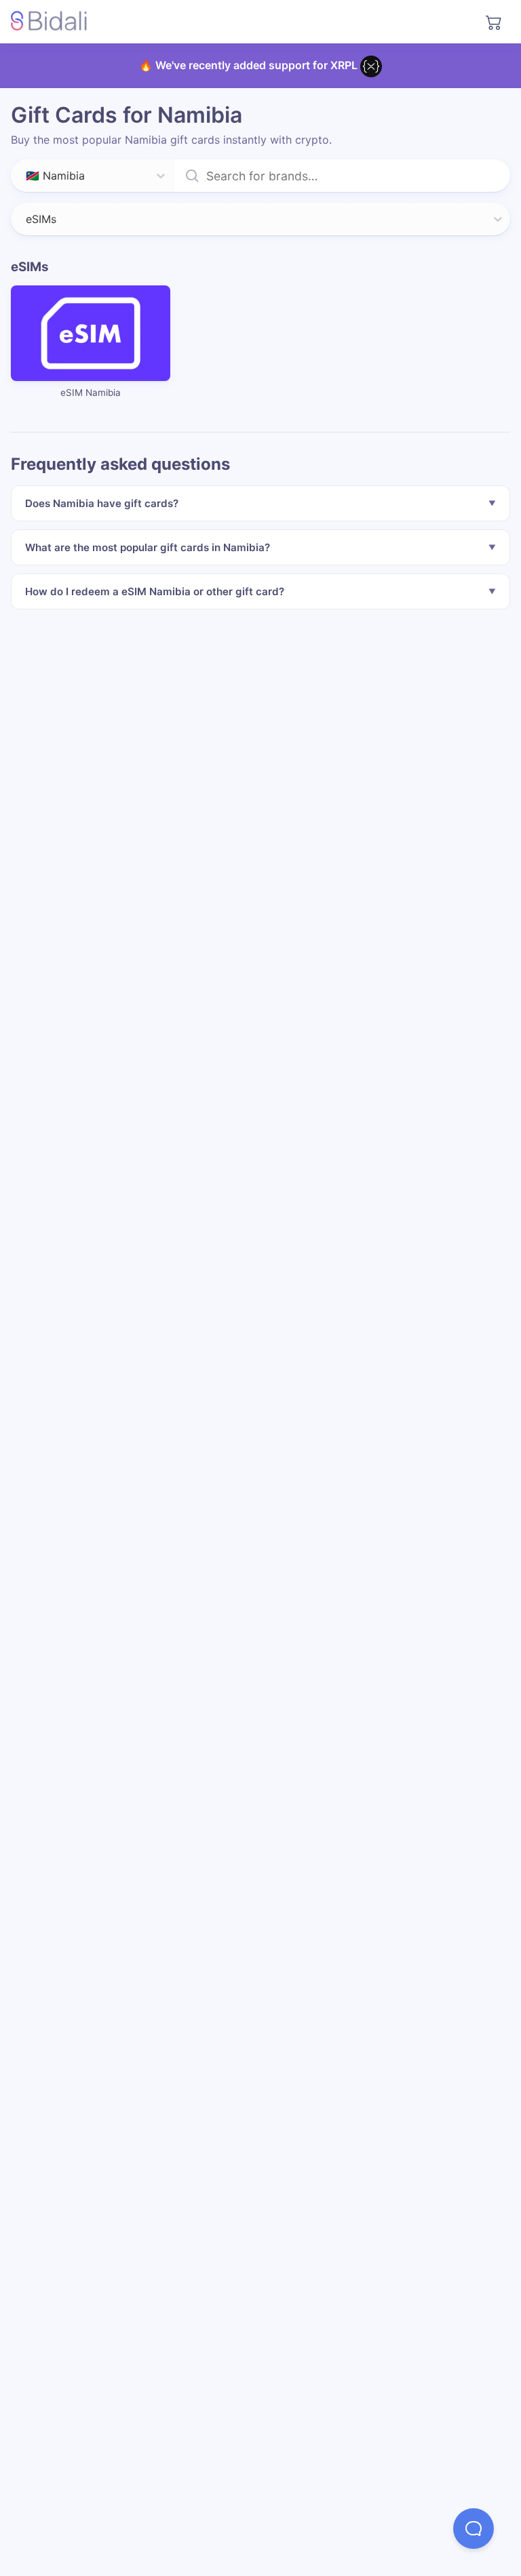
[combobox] (27, 176)
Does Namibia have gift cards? (102, 503)
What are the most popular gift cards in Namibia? (148, 547)
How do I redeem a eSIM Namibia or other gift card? (155, 591)
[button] (474, 2529)
